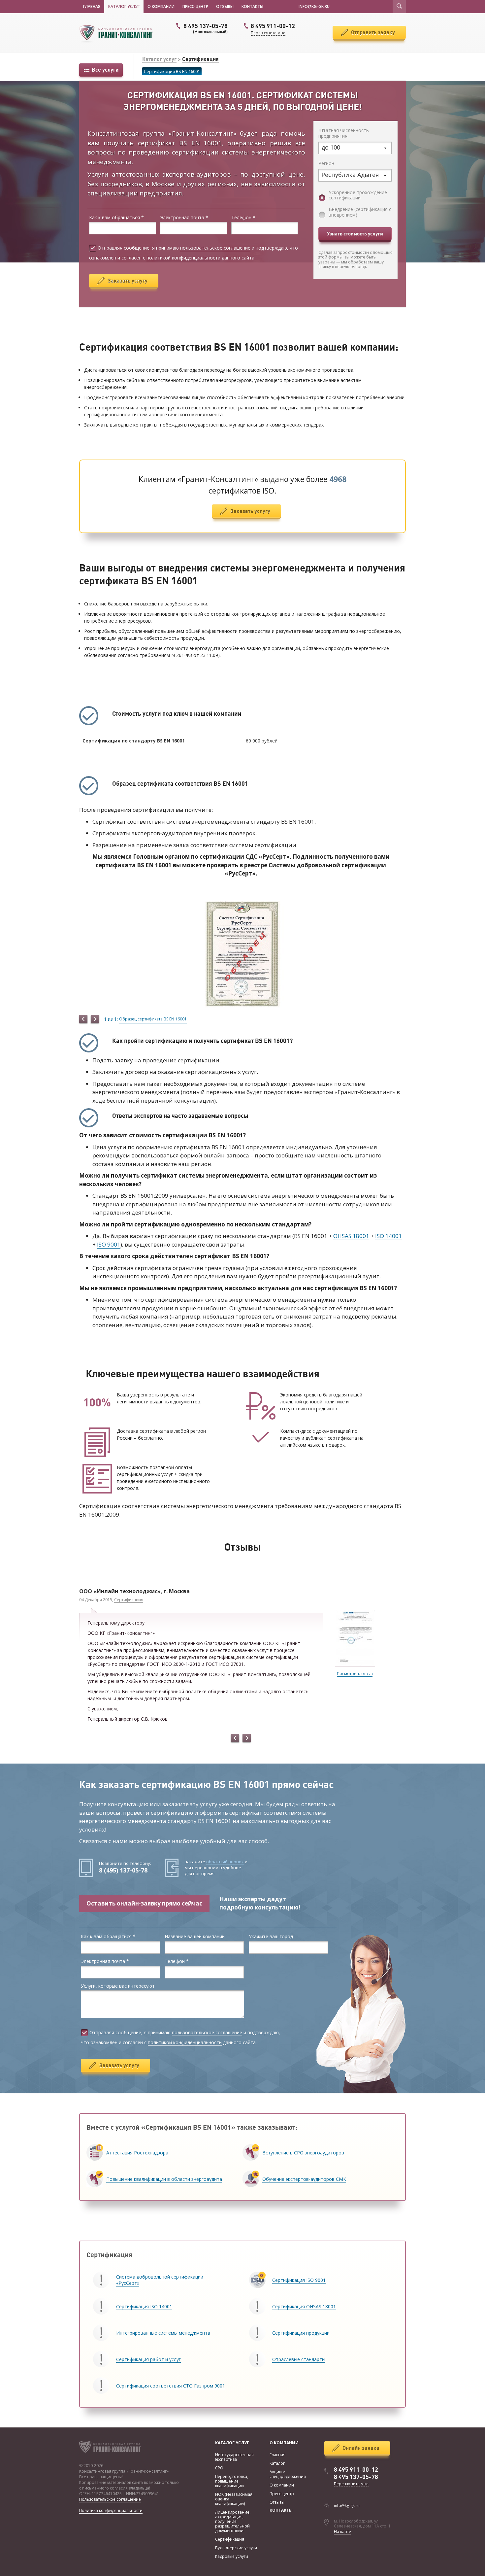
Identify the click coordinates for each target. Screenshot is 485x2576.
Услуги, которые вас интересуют (118, 1986)
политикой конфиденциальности (183, 258)
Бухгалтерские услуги (236, 2548)
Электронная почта (184, 218)
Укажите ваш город (271, 1937)
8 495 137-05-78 (206, 28)
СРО (219, 2468)
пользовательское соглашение (215, 248)
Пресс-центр (195, 6)
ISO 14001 (388, 1236)
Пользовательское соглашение (110, 2499)
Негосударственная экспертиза (234, 2457)
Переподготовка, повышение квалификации (232, 2481)
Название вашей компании (195, 1937)
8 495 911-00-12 (356, 2470)
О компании (161, 6)
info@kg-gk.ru (347, 2505)
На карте (342, 2532)
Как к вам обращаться (116, 218)
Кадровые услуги (232, 2556)
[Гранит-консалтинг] (119, 33)
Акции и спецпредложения (288, 2474)
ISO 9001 (109, 1244)
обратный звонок (225, 1862)
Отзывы (225, 6)
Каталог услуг (124, 6)
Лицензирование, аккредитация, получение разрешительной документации (233, 2521)
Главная (92, 6)
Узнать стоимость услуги (355, 234)
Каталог (277, 2463)
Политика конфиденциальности (111, 2510)
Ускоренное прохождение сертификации (358, 195)
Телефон (243, 218)
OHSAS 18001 (351, 1236)
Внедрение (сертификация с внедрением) (360, 212)
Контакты (252, 6)
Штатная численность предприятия (344, 133)
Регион (326, 164)
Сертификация (200, 59)
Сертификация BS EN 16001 (172, 71)
